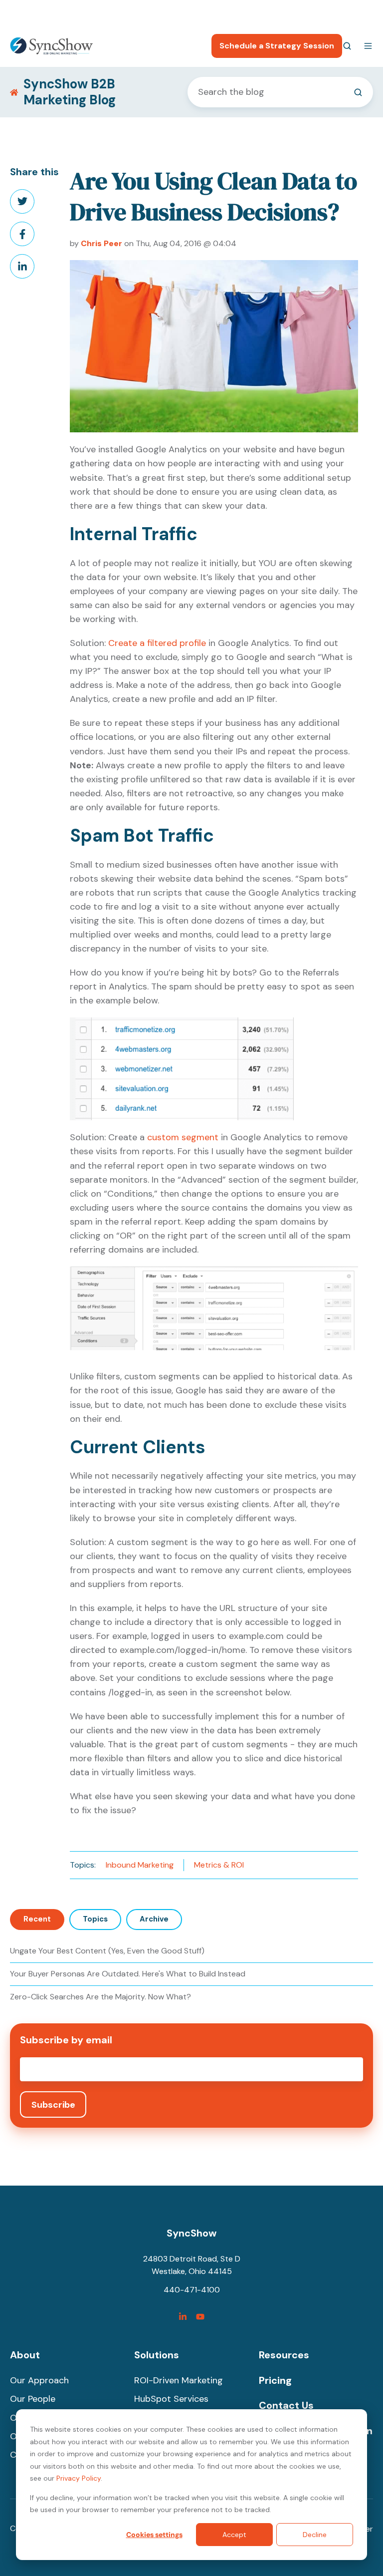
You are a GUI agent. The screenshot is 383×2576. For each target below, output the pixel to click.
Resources (284, 2355)
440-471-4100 (258, 13)
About (25, 2355)
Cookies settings (154, 2535)
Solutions (157, 2355)
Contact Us (286, 2405)
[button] (347, 46)
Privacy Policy (79, 2478)
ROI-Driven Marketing (179, 2380)
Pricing (275, 2380)
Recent (37, 1919)
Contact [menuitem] (358, 13)
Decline (315, 2535)
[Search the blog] (358, 92)
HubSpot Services (171, 2399)
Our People (33, 2399)
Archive (154, 1919)
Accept (234, 2535)
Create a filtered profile (157, 643)
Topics (95, 1919)
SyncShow (191, 2233)
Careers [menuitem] (310, 13)
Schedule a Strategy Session (277, 46)
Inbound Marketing (140, 1865)
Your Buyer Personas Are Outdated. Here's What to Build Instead (128, 1974)
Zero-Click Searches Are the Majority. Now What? (100, 1997)
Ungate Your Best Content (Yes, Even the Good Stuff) (107, 1951)
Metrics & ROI (219, 1865)
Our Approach (39, 2380)
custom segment (183, 1137)
